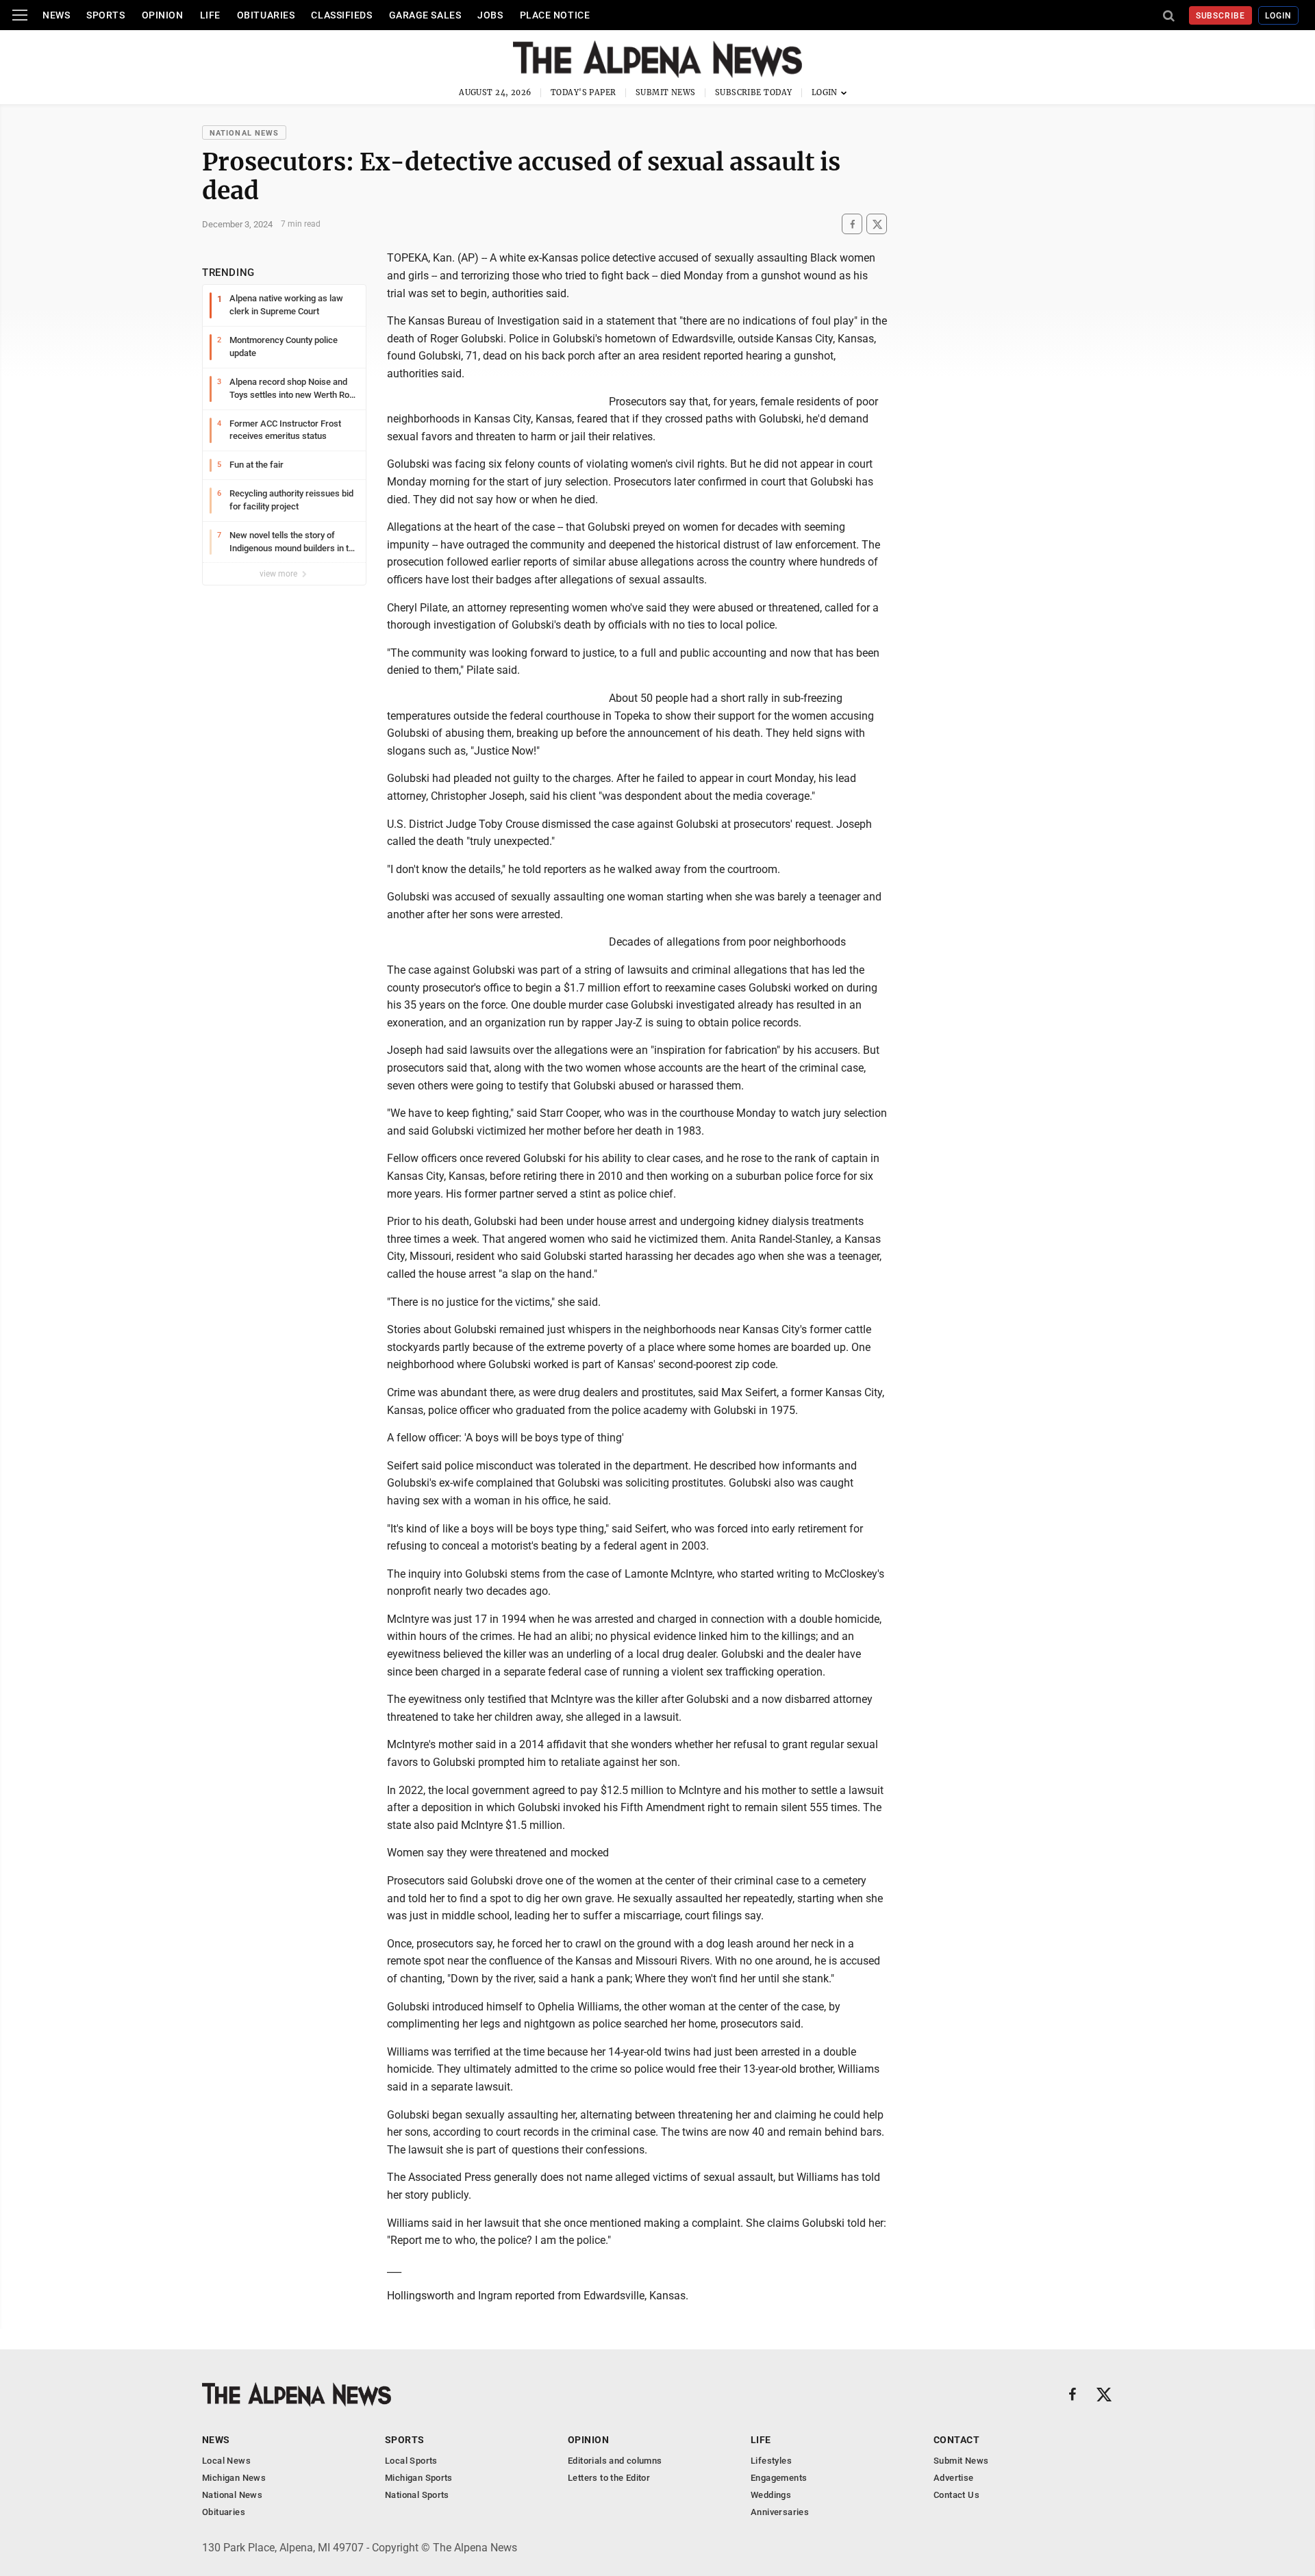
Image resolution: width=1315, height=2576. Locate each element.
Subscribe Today (754, 92)
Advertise (954, 2478)
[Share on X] (877, 224)
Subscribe (1221, 16)
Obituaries (266, 15)
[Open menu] (20, 15)
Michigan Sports (419, 2478)
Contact (956, 2440)
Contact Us (956, 2495)
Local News (226, 2461)
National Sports (417, 2495)
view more (279, 574)
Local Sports (411, 2461)
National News (244, 133)
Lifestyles (771, 2461)
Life (210, 15)
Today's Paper (584, 92)
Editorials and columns (615, 2461)
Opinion (163, 15)
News (56, 15)
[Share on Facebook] (852, 224)
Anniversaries (780, 2512)
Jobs (490, 15)
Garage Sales (425, 15)
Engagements (779, 2478)
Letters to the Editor (609, 2478)
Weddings (771, 2495)
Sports (105, 15)
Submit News (666, 92)
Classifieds (341, 15)
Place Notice (555, 15)
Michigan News (234, 2478)
